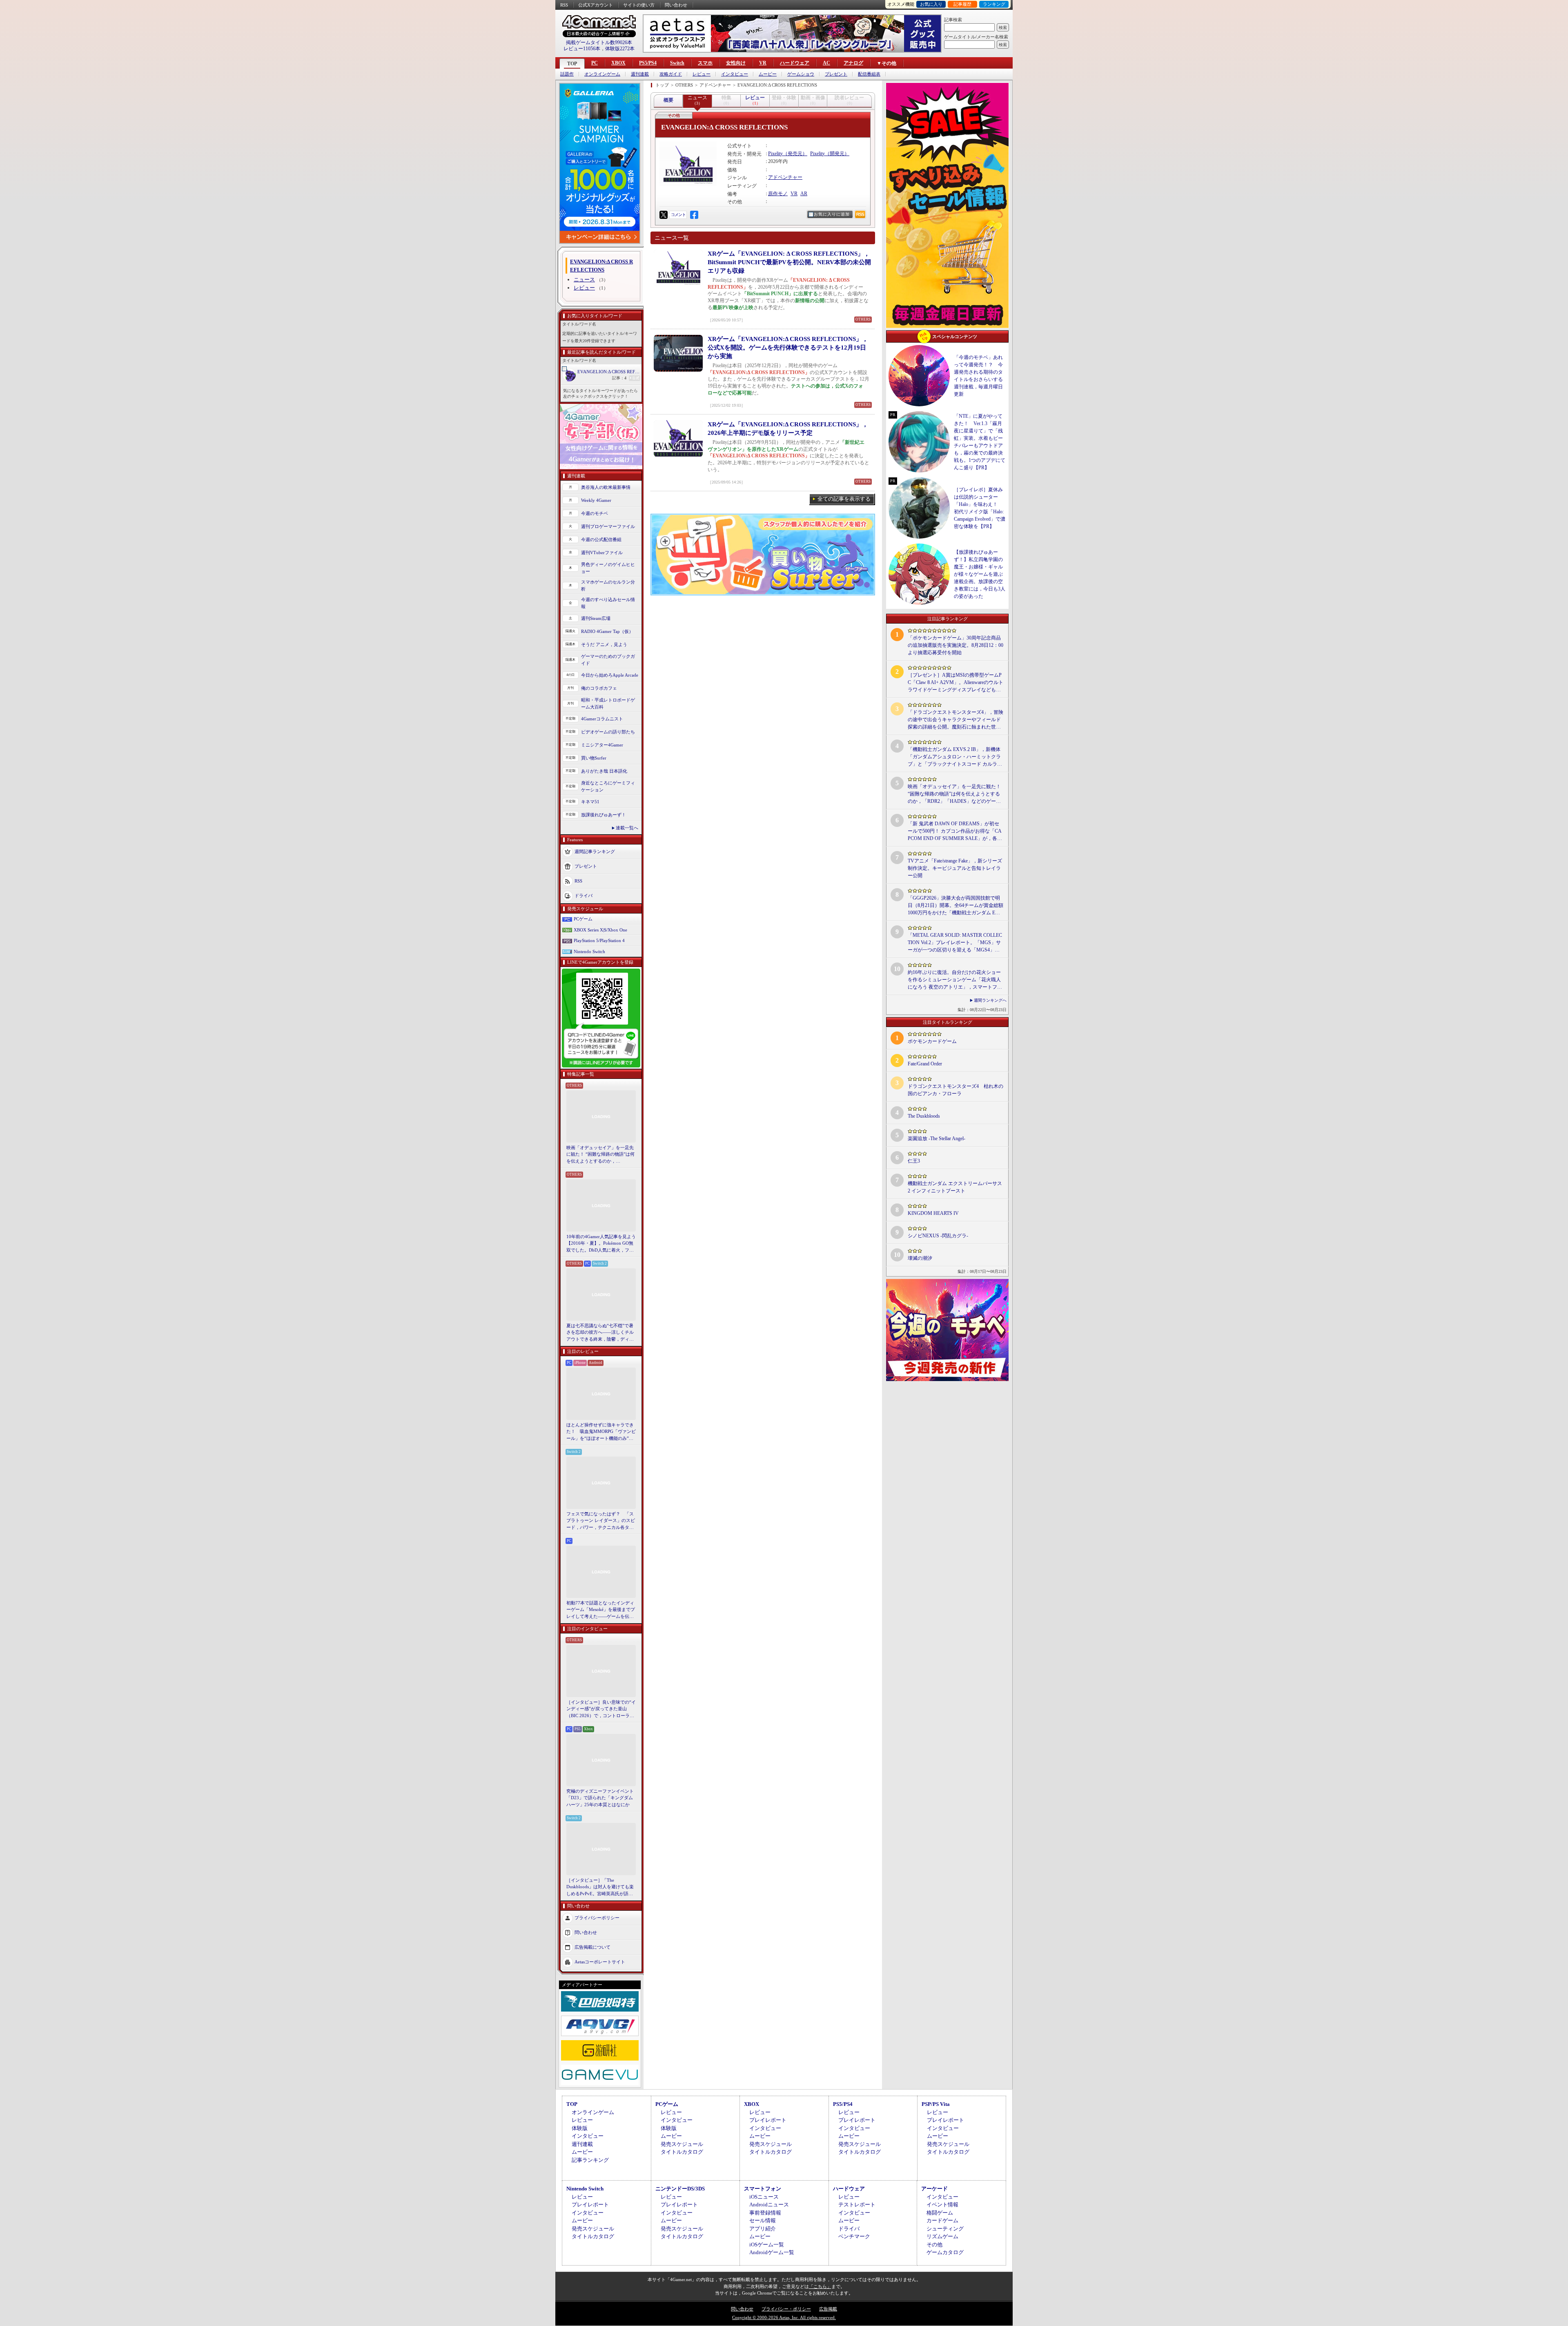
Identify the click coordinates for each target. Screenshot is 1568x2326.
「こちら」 (820, 2286)
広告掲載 (828, 2309)
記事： (619, 378)
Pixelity (775, 154)
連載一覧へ (627, 828)
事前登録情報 (765, 2213)
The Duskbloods (924, 1116)
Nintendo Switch (589, 951)
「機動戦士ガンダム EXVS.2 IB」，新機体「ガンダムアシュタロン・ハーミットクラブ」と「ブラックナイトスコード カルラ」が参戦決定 (955, 757)
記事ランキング (590, 2160)
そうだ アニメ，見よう (604, 644)
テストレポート (857, 2205)
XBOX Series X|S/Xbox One (600, 930)
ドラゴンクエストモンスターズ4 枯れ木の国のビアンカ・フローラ (955, 1090)
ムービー (768, 74)
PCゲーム (583, 919)
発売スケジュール (682, 2144)
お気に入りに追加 (832, 214)
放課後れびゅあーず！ (604, 815)
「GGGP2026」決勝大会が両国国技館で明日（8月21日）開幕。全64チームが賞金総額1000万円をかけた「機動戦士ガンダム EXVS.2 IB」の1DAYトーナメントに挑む (955, 906)
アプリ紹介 (763, 2229)
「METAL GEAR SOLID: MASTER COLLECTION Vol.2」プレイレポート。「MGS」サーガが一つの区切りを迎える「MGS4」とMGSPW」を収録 (955, 943)
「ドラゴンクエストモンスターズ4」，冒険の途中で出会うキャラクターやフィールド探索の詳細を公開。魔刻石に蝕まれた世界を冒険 (955, 720)
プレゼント (836, 74)
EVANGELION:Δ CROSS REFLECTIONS (609, 372)
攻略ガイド (671, 74)
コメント (678, 215)
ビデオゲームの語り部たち (608, 732)
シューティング (945, 2229)
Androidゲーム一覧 (772, 2252)
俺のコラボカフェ (599, 688)
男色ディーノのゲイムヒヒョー (608, 568)
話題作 (567, 74)
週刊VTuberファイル (602, 553)
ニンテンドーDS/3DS (680, 2189)
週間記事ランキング (595, 851)
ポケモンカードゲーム (932, 1041)
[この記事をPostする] (664, 215)
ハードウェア (795, 63)
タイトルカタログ (682, 2152)
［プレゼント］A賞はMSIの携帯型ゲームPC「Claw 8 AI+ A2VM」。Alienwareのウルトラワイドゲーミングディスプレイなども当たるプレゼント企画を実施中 (955, 683)
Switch (677, 63)
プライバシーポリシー (597, 1918)
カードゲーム (942, 2220)
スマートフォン (763, 2189)
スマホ (705, 63)
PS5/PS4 (648, 63)
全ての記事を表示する (844, 499)
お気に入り (931, 4)
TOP (572, 64)
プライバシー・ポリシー (786, 2309)
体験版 (580, 2128)
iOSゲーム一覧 (767, 2245)
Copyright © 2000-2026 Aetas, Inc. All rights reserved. (784, 2317)
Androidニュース (769, 2205)
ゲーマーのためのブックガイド (608, 660)
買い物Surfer (594, 758)
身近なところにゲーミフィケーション (608, 786)
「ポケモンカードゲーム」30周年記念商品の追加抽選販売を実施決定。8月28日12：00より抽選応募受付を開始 (955, 645)
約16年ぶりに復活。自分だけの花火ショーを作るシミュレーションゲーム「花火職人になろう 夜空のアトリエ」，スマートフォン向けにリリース (955, 980)
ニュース (584, 280)
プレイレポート (768, 2120)
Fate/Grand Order (925, 1064)
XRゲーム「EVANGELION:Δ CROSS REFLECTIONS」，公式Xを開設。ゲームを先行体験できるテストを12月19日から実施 (788, 348)
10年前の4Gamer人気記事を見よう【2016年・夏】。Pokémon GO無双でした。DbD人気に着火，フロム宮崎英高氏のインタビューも (601, 1244)
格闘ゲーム (940, 2213)
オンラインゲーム (602, 74)
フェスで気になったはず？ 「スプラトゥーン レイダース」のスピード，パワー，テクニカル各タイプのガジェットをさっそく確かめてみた (601, 1521)
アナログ (853, 63)
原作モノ (778, 194)
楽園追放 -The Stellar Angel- (937, 1138)
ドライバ (584, 896)
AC (826, 63)
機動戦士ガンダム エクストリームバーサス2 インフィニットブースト (955, 1187)
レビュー (702, 74)
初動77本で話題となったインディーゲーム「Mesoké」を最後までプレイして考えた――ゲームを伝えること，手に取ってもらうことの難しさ (601, 1610)
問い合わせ (676, 5)
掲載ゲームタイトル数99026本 (599, 42)
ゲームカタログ (945, 2252)
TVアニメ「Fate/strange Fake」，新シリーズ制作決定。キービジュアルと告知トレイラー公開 (955, 868)
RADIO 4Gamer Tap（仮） (607, 631)
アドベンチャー (785, 177)
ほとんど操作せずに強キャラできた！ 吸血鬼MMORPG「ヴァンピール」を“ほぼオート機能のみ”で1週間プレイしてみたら (601, 1432)
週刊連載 (640, 74)
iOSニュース (764, 2197)
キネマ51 (590, 802)
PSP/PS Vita (936, 2104)
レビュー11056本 (582, 49)
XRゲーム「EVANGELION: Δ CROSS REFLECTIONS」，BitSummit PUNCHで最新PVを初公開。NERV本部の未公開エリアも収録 (789, 262)
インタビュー (735, 74)
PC (595, 63)
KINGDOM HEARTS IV (933, 1213)
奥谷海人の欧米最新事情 (606, 487)
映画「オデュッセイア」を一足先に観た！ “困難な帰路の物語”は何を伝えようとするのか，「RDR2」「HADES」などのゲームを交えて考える (600, 1155)
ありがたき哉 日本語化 (604, 771)
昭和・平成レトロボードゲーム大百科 (608, 703)
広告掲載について (592, 1947)
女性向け (736, 63)
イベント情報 (942, 2205)
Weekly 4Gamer (596, 500)
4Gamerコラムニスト (602, 719)
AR (804, 194)
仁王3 (914, 1161)
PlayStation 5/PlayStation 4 (599, 940)
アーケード (934, 2189)
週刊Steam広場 (596, 618)
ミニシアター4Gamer (602, 745)
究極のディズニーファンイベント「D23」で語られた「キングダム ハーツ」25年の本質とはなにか (600, 1798)
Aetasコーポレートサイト (600, 1962)
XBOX (618, 63)
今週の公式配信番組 (601, 539)
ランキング (994, 4)
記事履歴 (962, 4)
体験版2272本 (620, 49)
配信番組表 (869, 74)
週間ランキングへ (990, 1000)
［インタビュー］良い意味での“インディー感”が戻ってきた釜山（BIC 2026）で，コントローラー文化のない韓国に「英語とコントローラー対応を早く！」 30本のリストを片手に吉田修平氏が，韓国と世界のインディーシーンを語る (601, 1709)
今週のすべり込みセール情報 (608, 603)
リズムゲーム (942, 2236)
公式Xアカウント (596, 5)
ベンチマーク (854, 2236)
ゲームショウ (801, 74)
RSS (564, 5)
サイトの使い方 (639, 5)
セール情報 (763, 2220)
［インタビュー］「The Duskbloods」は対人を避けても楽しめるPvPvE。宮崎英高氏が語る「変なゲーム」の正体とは (600, 1887)
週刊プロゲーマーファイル (608, 526)
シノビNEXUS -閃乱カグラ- (938, 1236)
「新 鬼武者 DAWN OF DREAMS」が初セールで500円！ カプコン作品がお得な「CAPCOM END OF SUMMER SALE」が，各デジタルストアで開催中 (955, 831)
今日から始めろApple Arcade (610, 675)
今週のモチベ (595, 513)
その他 (934, 2245)
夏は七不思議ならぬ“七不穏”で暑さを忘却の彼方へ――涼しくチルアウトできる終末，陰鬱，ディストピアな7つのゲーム (600, 1333)
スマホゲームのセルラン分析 (608, 585)
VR (763, 63)
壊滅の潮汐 (920, 1258)
